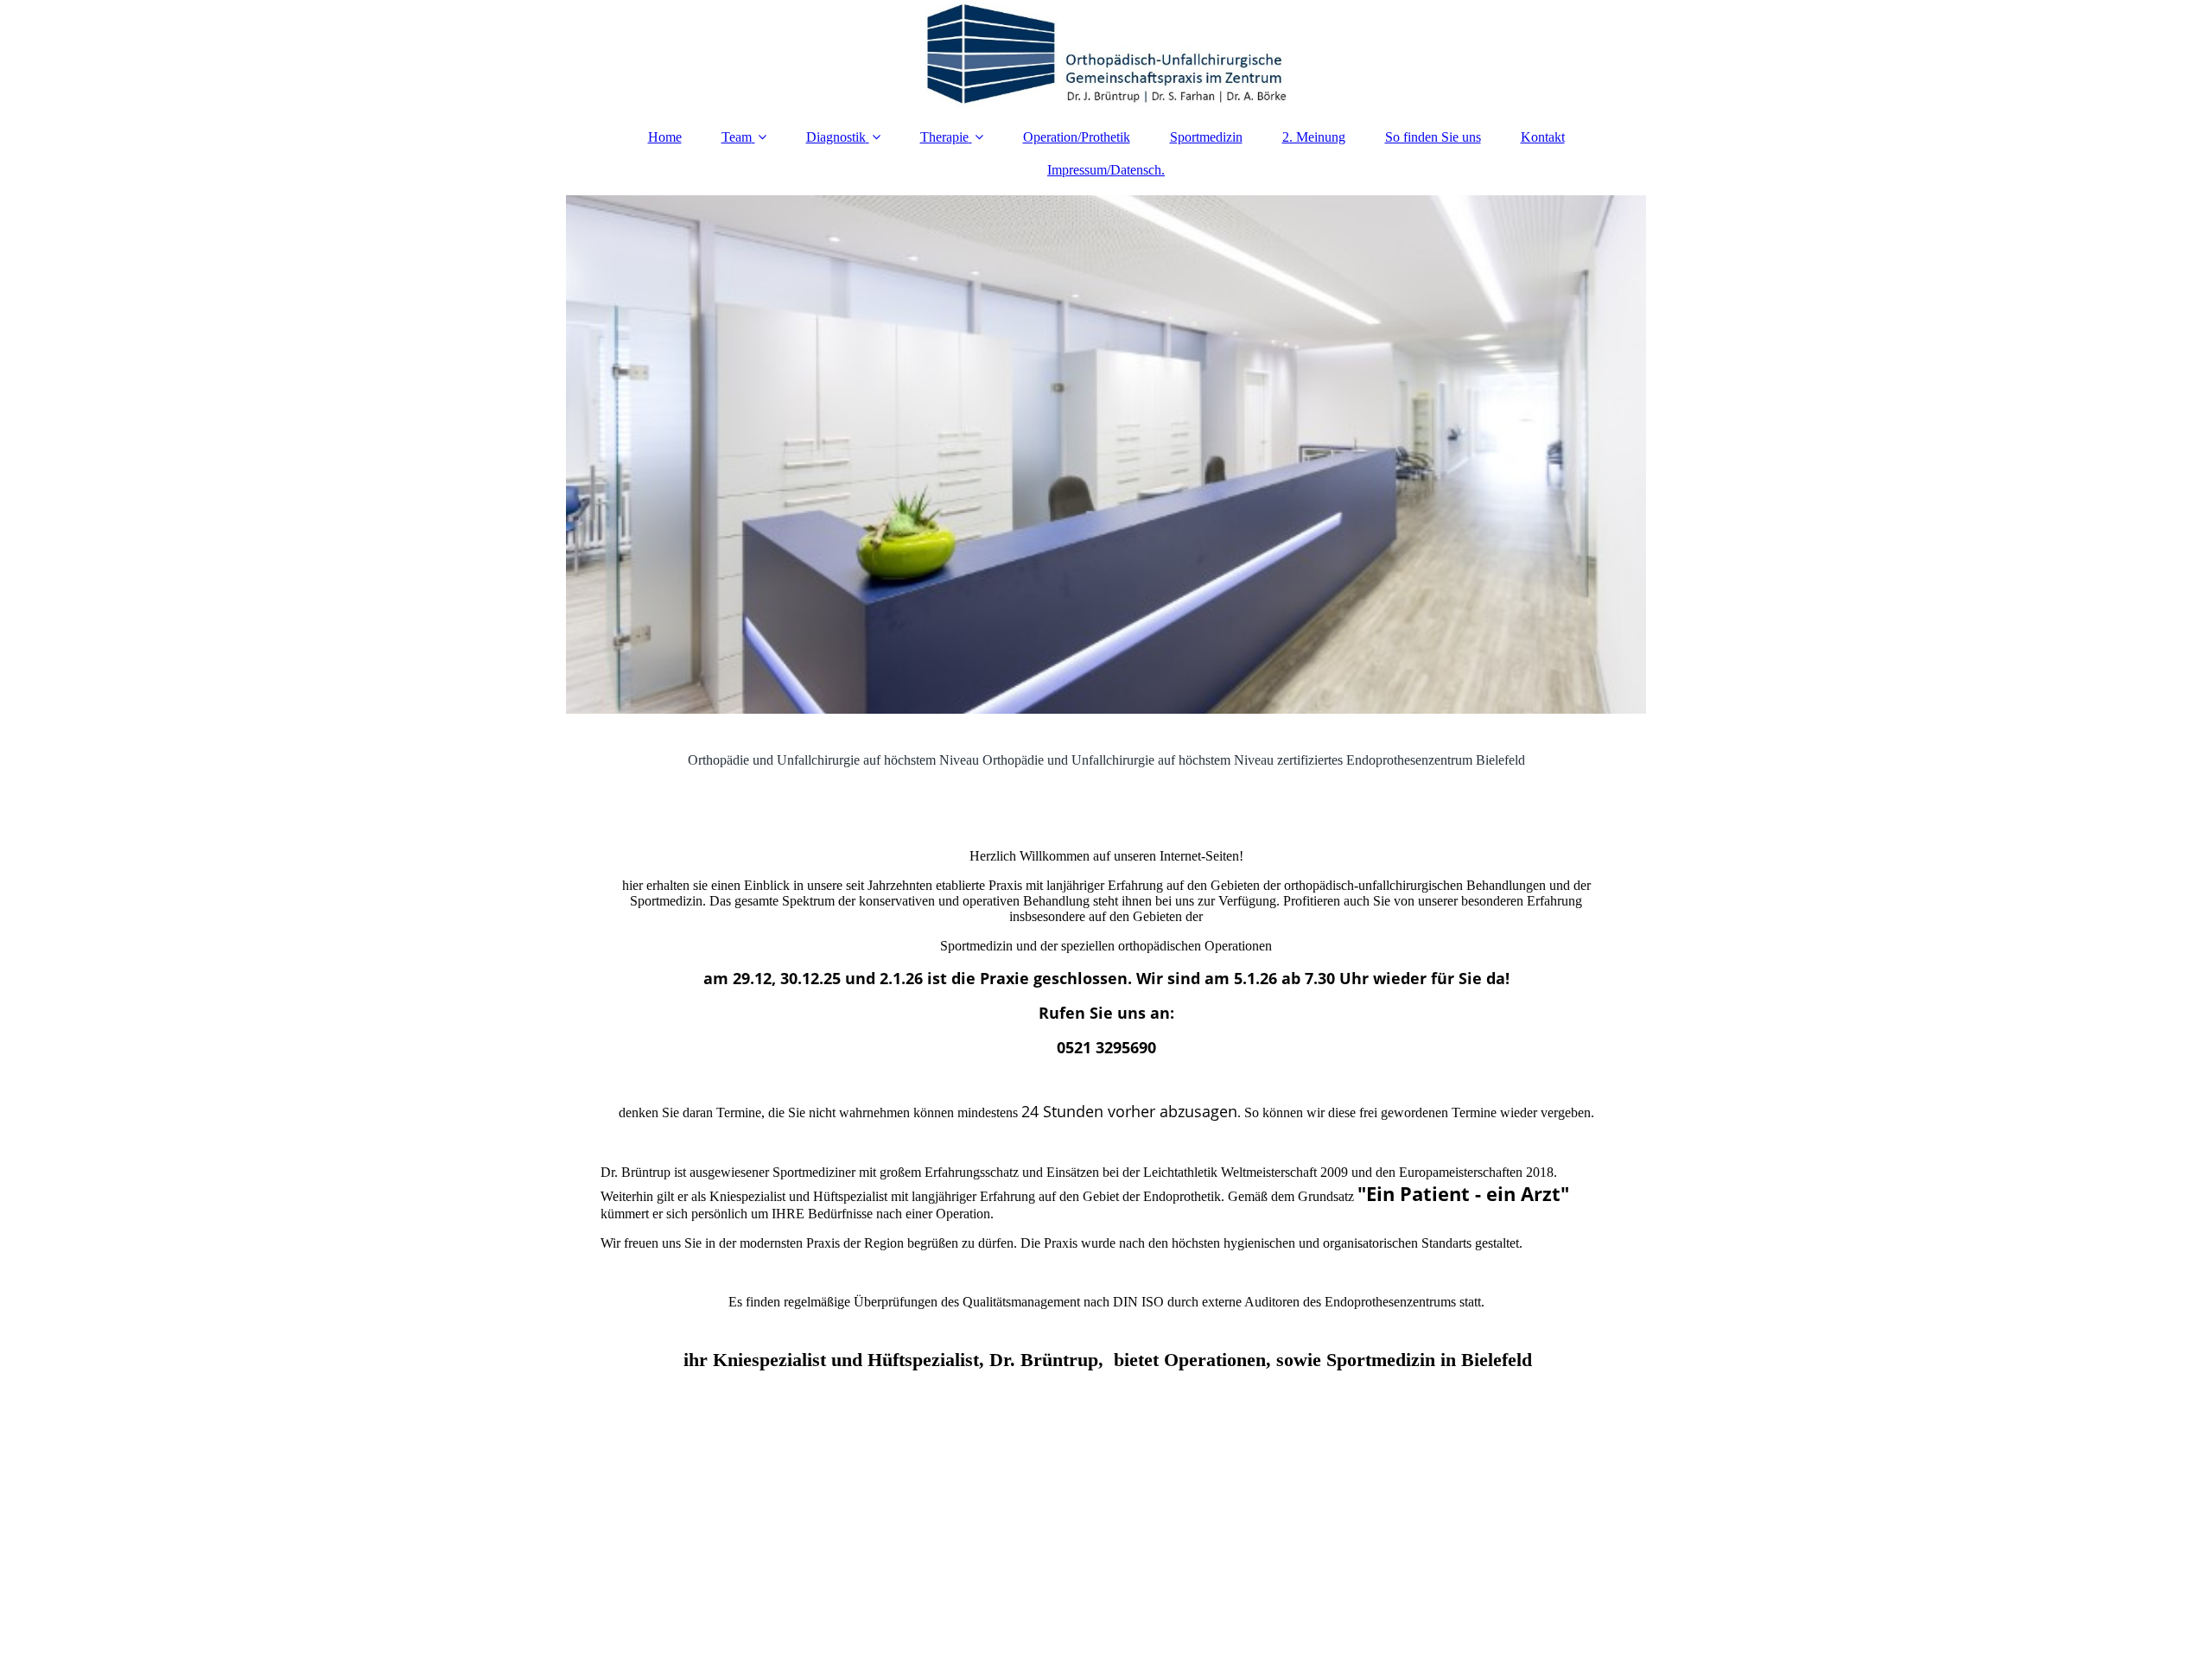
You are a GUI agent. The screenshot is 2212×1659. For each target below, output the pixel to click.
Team (737, 137)
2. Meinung (1314, 137)
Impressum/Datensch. (1106, 170)
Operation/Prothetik (1077, 137)
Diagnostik (836, 137)
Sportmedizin (1206, 137)
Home (665, 137)
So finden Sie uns (1433, 137)
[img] (1106, 56)
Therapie (944, 137)
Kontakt (1543, 137)
